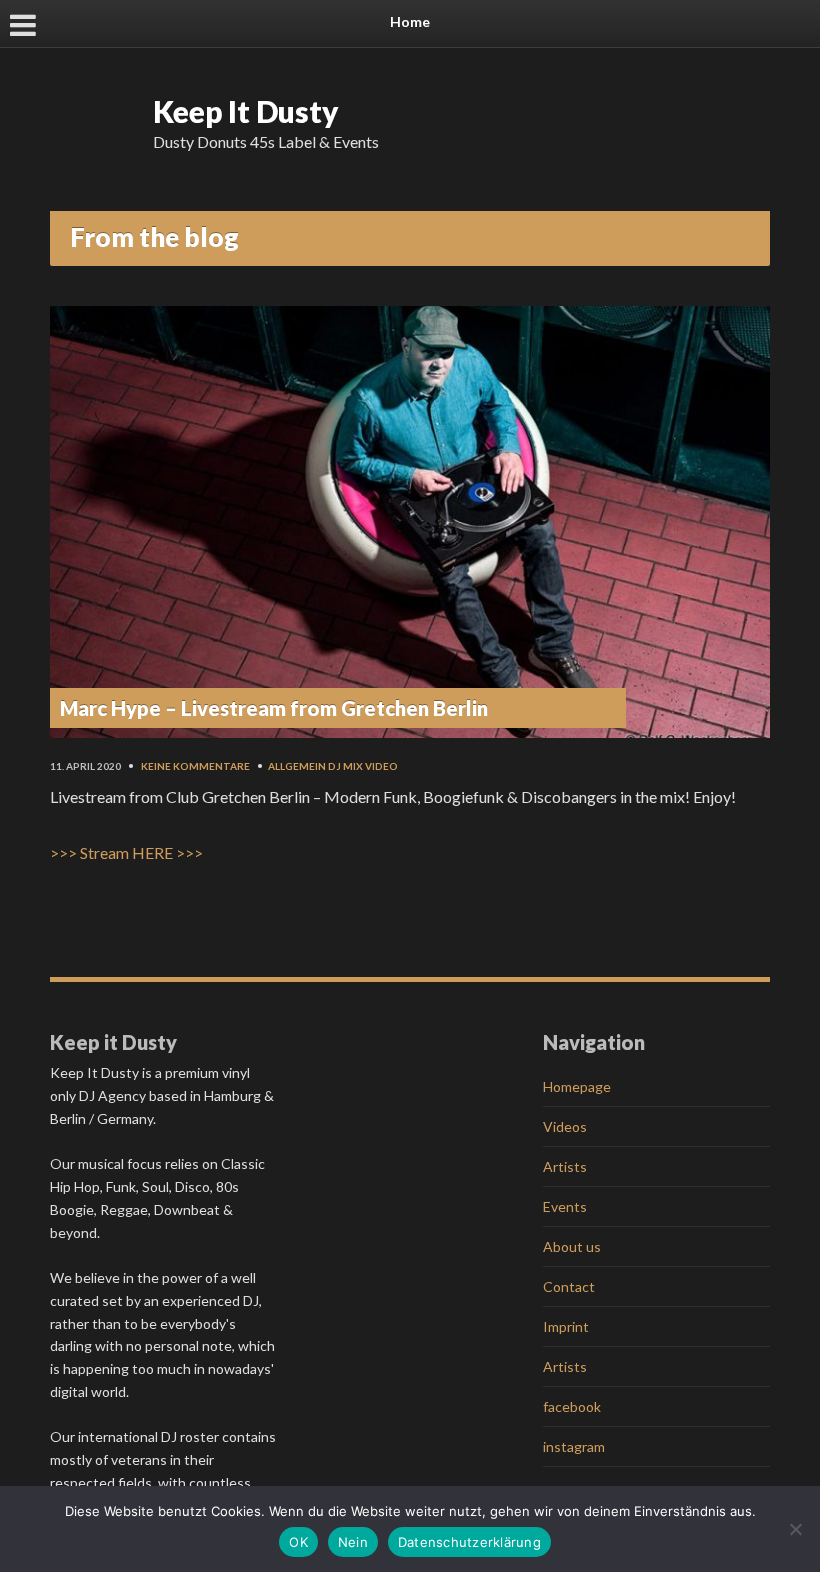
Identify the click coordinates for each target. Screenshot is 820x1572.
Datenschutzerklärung (469, 1542)
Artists (565, 1166)
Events (565, 1206)
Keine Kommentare (195, 766)
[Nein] (795, 1529)
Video (381, 766)
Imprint (566, 1326)
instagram (574, 1446)
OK (298, 1542)
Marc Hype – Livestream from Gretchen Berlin (274, 708)
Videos (565, 1126)
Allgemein (297, 766)
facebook (572, 1406)
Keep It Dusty (246, 111)
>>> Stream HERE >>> (126, 852)
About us (572, 1246)
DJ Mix (345, 766)
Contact (569, 1286)
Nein (353, 1542)
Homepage (577, 1086)
